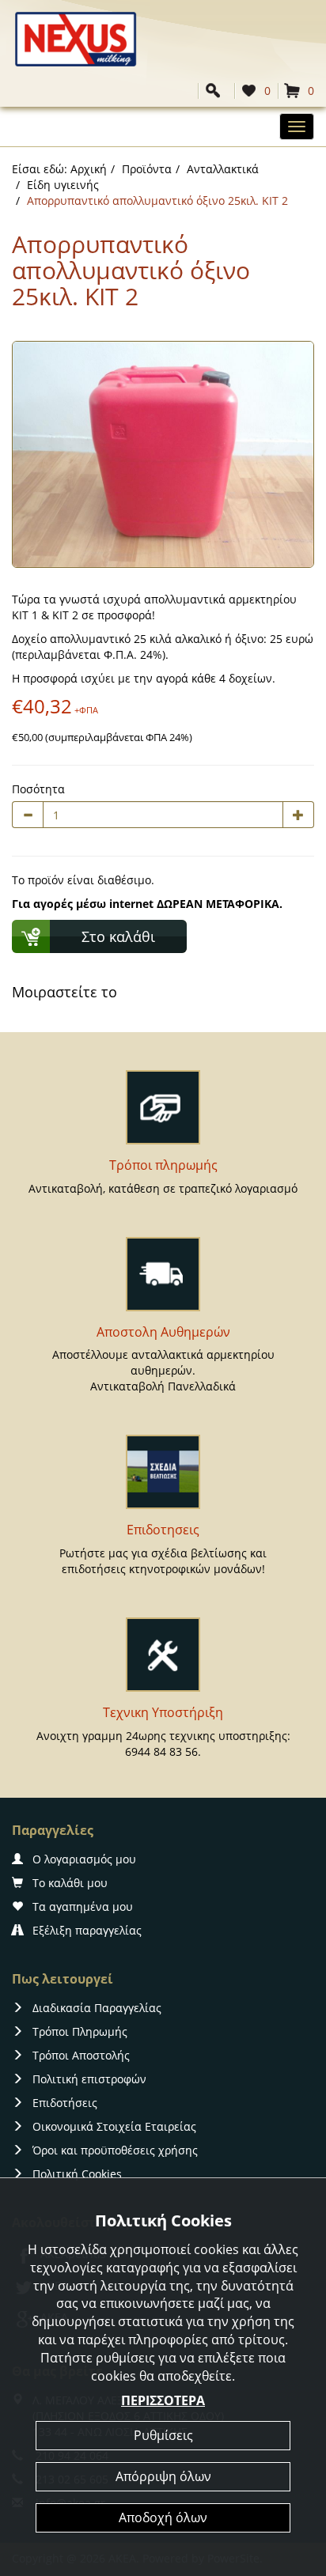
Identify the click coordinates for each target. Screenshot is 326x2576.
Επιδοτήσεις (65, 2103)
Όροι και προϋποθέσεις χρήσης (115, 2150)
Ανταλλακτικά (223, 169)
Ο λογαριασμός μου (84, 1859)
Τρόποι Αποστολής (81, 2055)
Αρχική (89, 169)
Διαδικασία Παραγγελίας (97, 2008)
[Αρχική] (75, 38)
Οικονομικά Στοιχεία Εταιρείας (114, 2126)
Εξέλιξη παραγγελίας (87, 1930)
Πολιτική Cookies (77, 2174)
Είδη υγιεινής (63, 185)
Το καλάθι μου (70, 1883)
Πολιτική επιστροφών (89, 2079)
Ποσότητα (38, 789)
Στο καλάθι (118, 936)
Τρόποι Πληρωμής (80, 2031)
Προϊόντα (147, 169)
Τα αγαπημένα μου (83, 1906)
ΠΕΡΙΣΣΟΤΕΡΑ (163, 2400)
